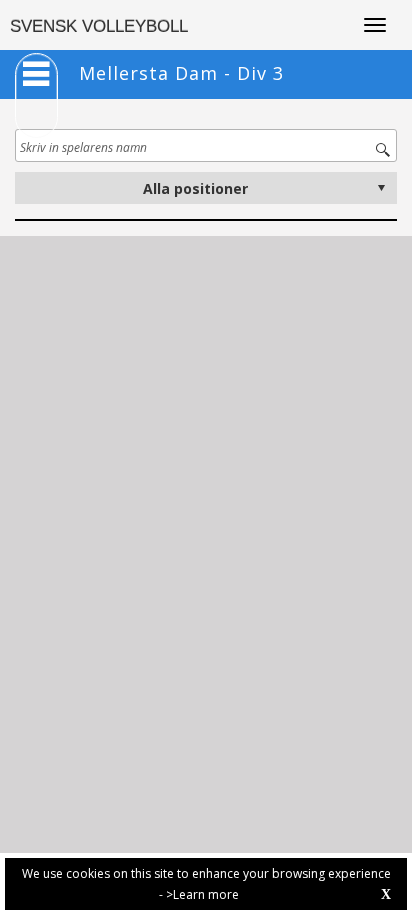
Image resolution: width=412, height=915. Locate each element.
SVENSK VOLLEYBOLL (99, 26)
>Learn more (202, 894)
